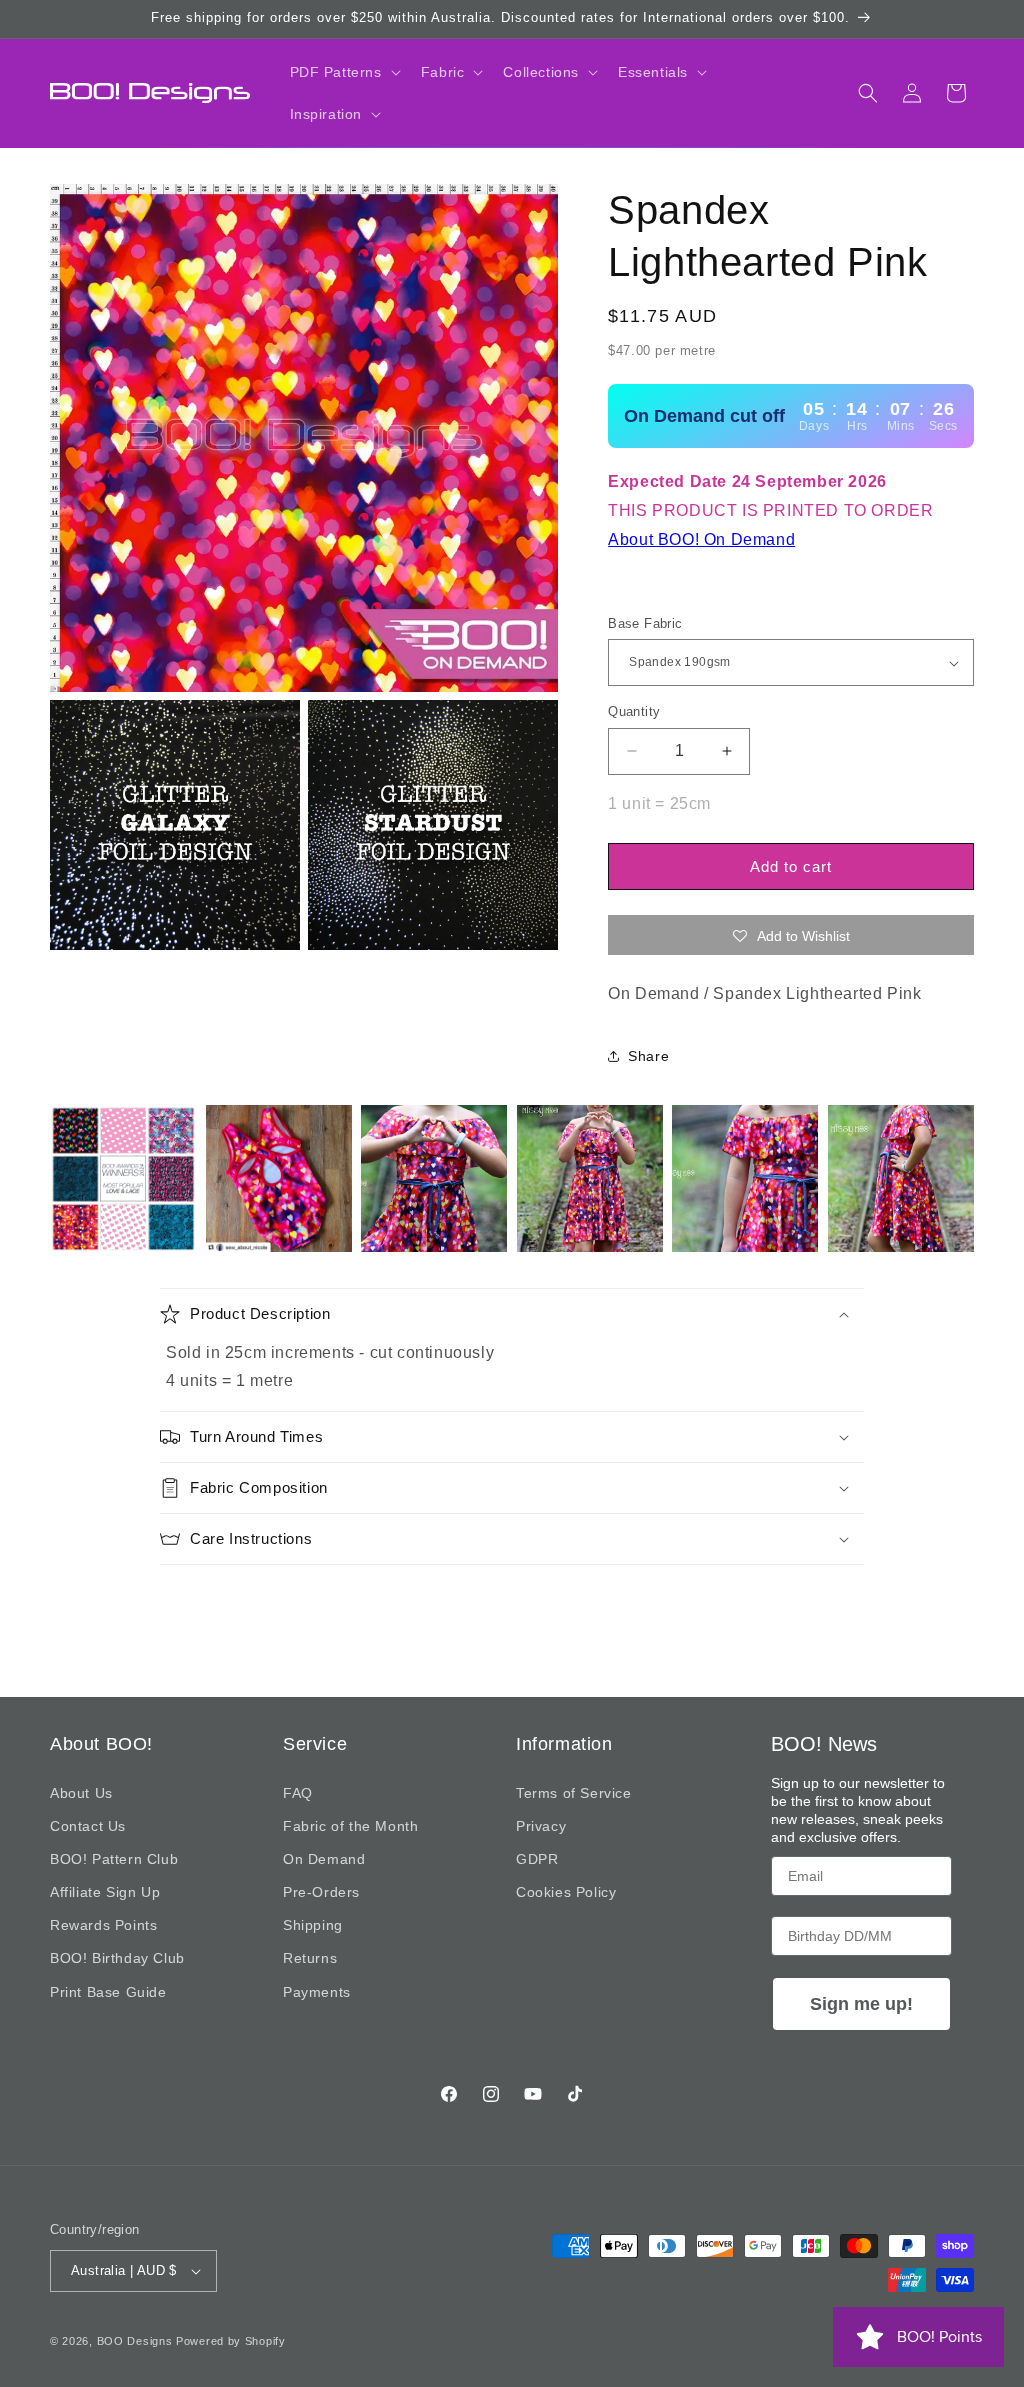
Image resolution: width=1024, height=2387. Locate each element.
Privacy (541, 1826)
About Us (81, 1793)
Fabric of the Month (350, 1826)
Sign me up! (861, 2004)
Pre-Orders (321, 1892)
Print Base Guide (108, 1992)
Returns (310, 1958)
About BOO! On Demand (701, 539)
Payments (317, 1992)
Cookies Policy (566, 1892)
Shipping (313, 1925)
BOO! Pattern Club (114, 1859)
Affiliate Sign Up (105, 1892)
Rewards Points (103, 1925)
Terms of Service (574, 1793)
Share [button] (648, 1056)
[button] (343, 72)
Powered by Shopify (231, 2341)
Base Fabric (645, 623)
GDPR (537, 1859)
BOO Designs (135, 2341)
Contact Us (88, 1826)
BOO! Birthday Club (117, 1958)
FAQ (298, 1793)
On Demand (324, 1859)
